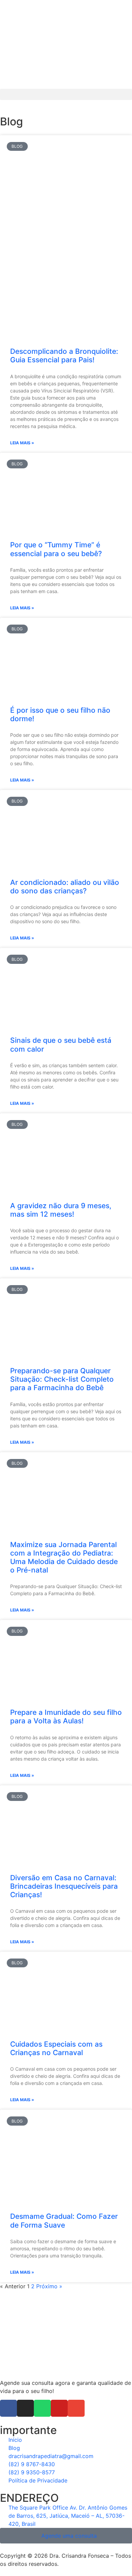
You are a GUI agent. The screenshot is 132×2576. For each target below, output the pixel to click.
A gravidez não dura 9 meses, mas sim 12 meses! (61, 1210)
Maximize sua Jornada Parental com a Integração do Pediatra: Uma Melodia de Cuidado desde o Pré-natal (64, 1557)
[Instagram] (25, 2408)
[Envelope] (76, 2408)
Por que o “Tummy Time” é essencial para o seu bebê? (56, 549)
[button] (66, 94)
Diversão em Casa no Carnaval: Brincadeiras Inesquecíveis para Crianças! (64, 1886)
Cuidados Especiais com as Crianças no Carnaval (56, 2048)
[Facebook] (8, 2408)
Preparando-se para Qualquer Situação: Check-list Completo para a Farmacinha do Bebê (62, 1379)
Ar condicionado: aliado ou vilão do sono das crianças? (65, 887)
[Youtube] (59, 2408)
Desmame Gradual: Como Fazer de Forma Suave (64, 2220)
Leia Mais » (22, 443)
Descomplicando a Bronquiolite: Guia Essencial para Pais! (64, 356)
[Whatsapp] (42, 2408)
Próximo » (49, 2286)
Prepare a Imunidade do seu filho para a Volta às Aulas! (66, 1717)
